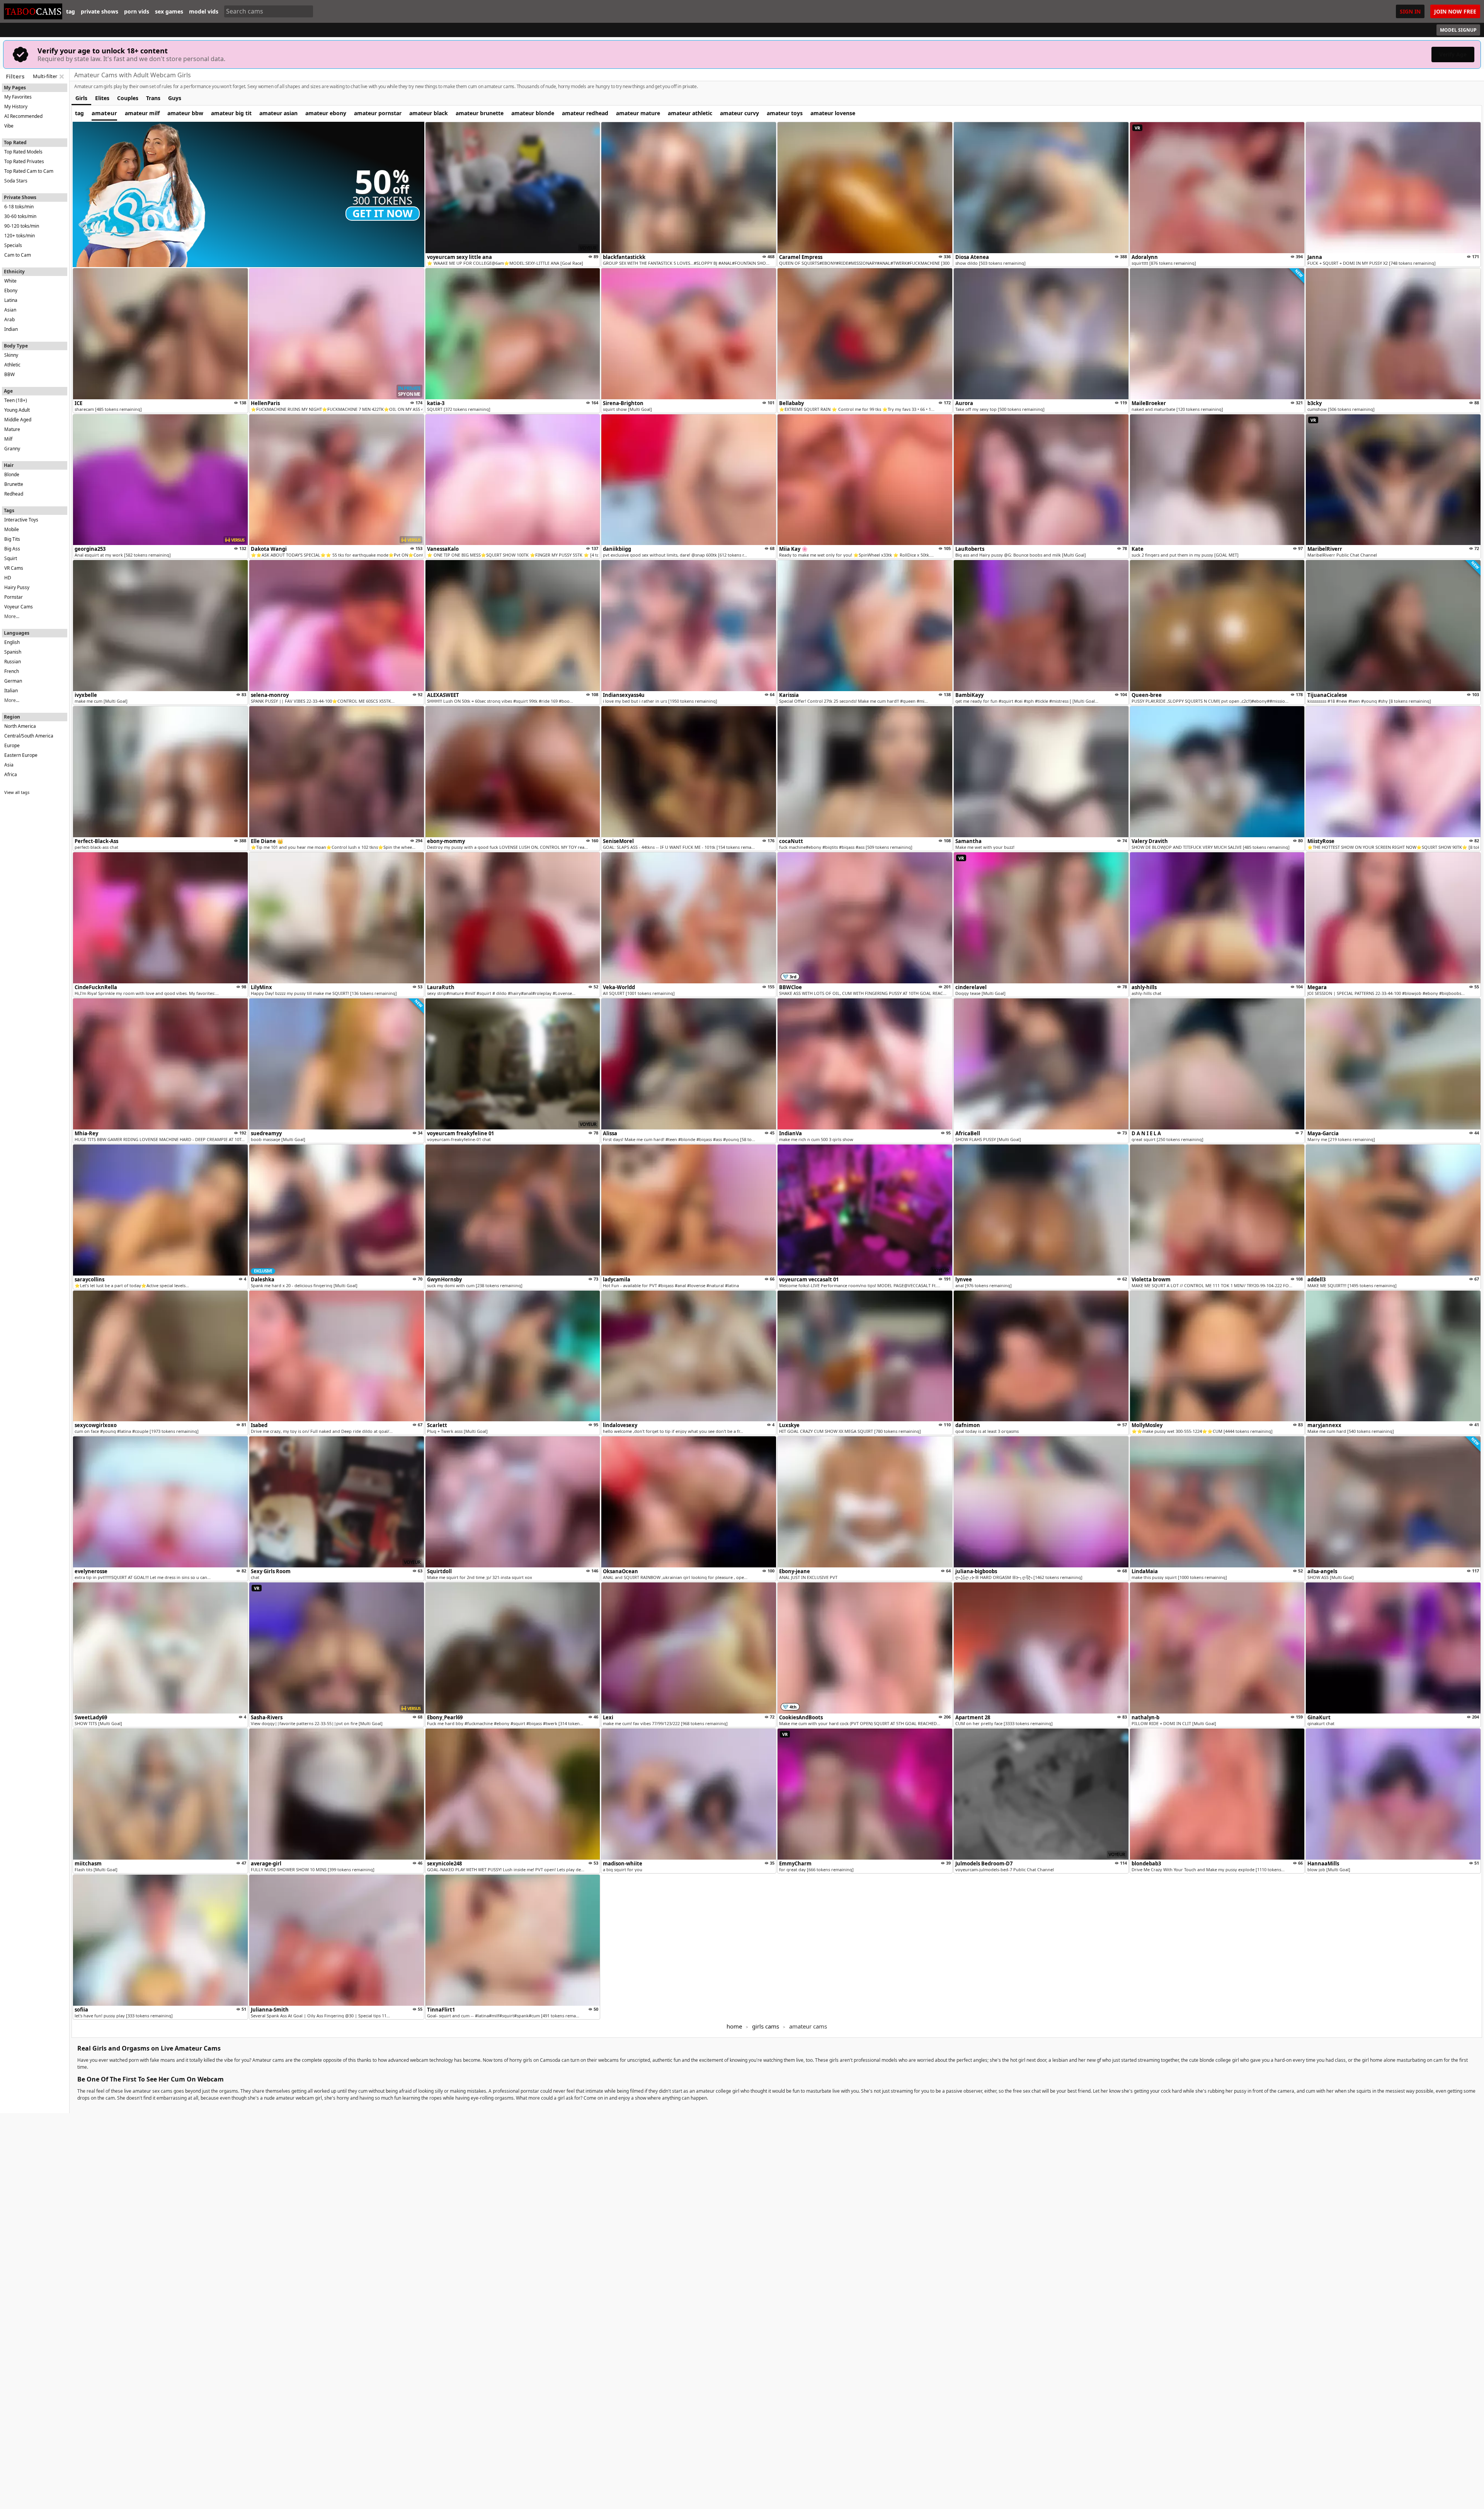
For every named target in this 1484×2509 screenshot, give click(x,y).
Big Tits (12, 539)
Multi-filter (45, 76)
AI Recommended (23, 116)
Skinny (11, 355)
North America (20, 726)
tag (71, 12)
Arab (9, 319)
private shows (100, 12)
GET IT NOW (383, 213)
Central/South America (29, 736)
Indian (11, 329)
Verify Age (1453, 54)
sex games (169, 12)
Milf (8, 439)
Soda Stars (16, 181)
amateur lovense (833, 113)
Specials (13, 245)
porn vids (137, 12)
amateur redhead (585, 113)
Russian (13, 662)
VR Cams (14, 568)
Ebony (11, 290)
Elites (102, 98)
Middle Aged (18, 420)
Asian (10, 310)
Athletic (12, 365)
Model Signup (1458, 30)
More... (12, 616)
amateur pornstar (378, 113)
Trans (153, 98)
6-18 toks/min (19, 207)
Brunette (14, 484)
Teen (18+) (16, 400)
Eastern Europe (21, 755)
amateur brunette (480, 113)
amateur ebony (326, 113)
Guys (175, 98)
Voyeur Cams (19, 607)
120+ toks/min (20, 236)
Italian (11, 691)
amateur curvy (739, 113)
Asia (9, 765)
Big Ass (12, 549)
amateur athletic (690, 113)
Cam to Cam (18, 255)
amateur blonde (533, 113)
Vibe (9, 126)
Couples (128, 98)
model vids (204, 12)
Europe (12, 745)
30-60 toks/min (20, 216)
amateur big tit (231, 113)
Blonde (12, 474)
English (12, 642)
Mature (12, 429)
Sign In (1410, 11)
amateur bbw (185, 113)
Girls (81, 98)
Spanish (13, 652)
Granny (12, 449)
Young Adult (17, 410)
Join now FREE (1455, 11)
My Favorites (18, 97)
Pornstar (14, 597)
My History (16, 106)
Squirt (11, 558)
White (10, 281)
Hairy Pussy (17, 587)
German (13, 681)
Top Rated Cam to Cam (29, 171)
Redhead (14, 494)
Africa (11, 774)
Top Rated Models (23, 152)
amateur (104, 113)
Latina (11, 300)
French (12, 671)
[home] (33, 11)
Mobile (12, 529)
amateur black (429, 113)
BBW (9, 374)
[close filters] (61, 77)
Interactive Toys (21, 520)
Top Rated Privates (24, 161)
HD (8, 578)
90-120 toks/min (22, 226)
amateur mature (638, 113)
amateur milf (142, 113)
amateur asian (278, 113)
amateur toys (785, 113)
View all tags (17, 792)
